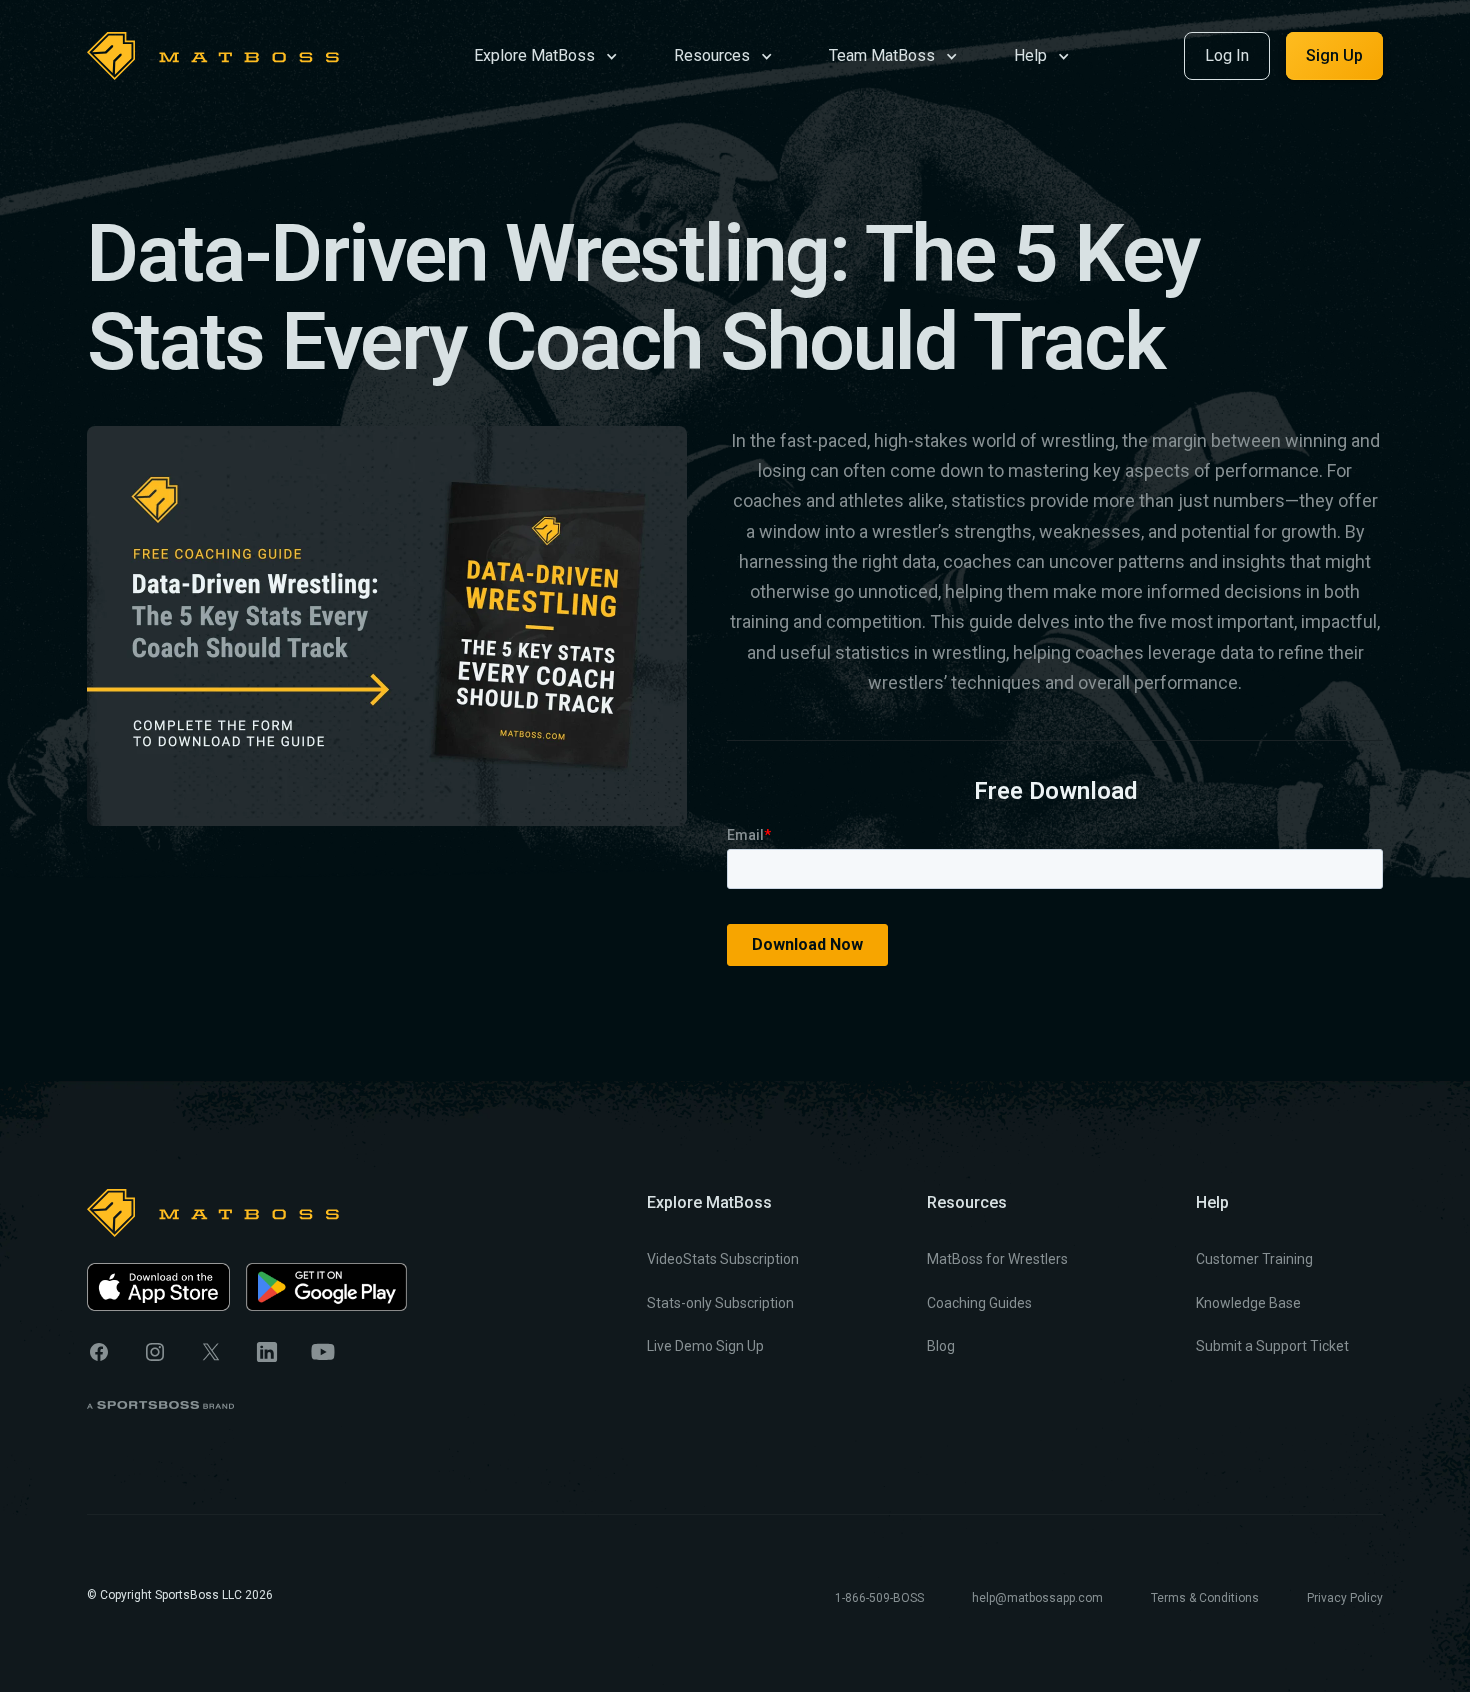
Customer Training (1254, 1259)
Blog (941, 1346)
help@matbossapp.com (1037, 1598)
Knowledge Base (1248, 1303)
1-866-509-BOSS (879, 1598)
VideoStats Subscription (723, 1259)
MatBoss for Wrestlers (997, 1259)
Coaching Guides (979, 1303)
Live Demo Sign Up (705, 1346)
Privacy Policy (1345, 1598)
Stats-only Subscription (720, 1303)
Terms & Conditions (1205, 1598)
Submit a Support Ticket (1272, 1346)
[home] (213, 56)
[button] (546, 54)
